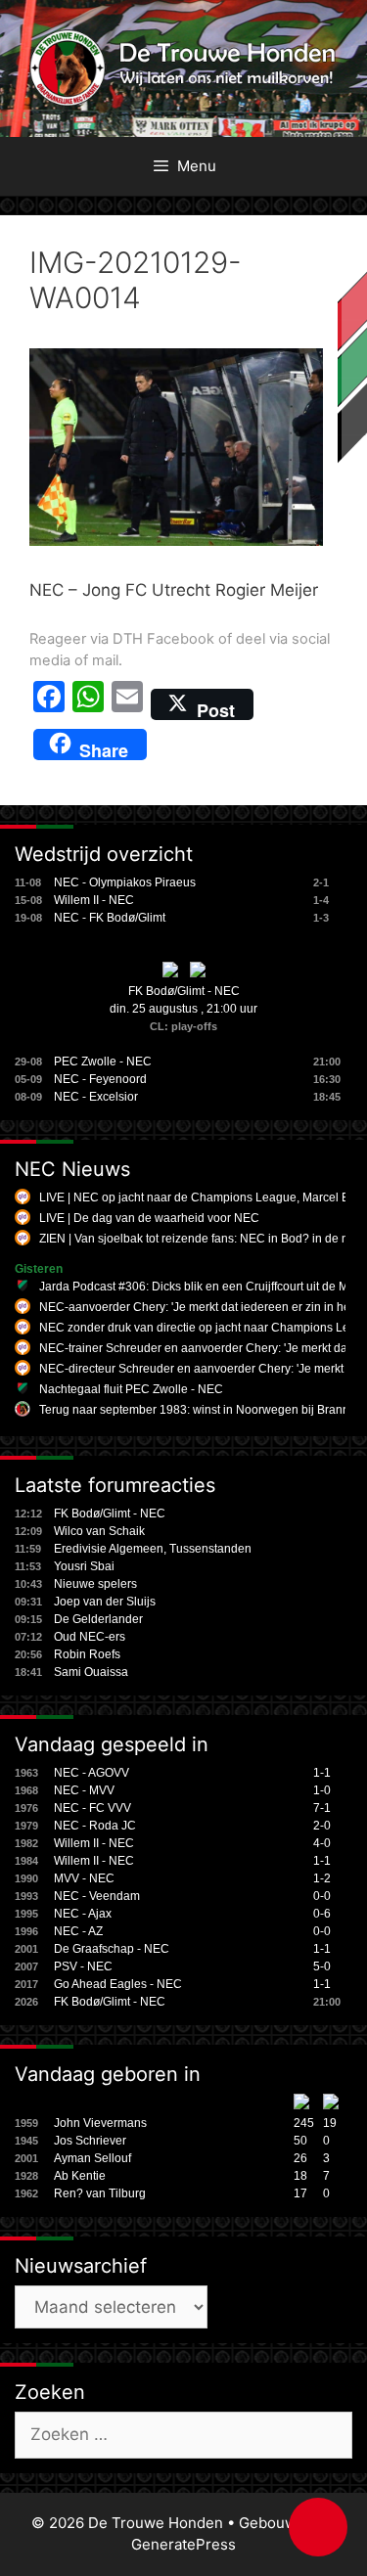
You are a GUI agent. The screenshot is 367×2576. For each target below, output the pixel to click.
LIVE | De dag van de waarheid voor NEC (149, 1218)
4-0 (322, 1843)
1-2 (322, 1878)
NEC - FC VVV (92, 1808)
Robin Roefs (87, 1654)
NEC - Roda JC (95, 1826)
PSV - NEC (83, 1966)
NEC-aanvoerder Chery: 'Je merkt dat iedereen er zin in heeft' (202, 1307)
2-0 (322, 1826)
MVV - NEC (84, 1878)
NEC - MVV (84, 1790)
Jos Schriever (90, 2141)
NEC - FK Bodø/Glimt (110, 918)
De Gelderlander (98, 1619)
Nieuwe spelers (95, 1584)
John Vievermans (100, 2123)
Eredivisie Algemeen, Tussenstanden (153, 1549)
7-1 (322, 1808)
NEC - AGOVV (92, 1773)
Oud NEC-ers (90, 1637)
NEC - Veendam (97, 1896)
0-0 (322, 1896)
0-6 (322, 1914)
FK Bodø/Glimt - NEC (184, 991)
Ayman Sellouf (92, 2158)
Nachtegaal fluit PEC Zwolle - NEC (131, 1389)
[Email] (127, 704)
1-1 (322, 1773)
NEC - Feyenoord (100, 1079)
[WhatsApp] (88, 704)
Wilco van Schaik (99, 1531)
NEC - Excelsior (96, 1097)
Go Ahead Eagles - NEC (118, 1984)
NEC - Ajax (83, 1914)
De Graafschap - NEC (112, 1949)
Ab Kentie (80, 2176)
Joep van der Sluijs (105, 1602)
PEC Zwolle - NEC (103, 1062)
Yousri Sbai (84, 1566)
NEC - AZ (78, 1931)
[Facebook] (49, 704)
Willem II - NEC (94, 900)
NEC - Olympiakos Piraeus (125, 882)
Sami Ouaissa (91, 1672)
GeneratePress (183, 2544)
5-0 (322, 1966)
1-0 (322, 1790)
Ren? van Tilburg (100, 2193)
